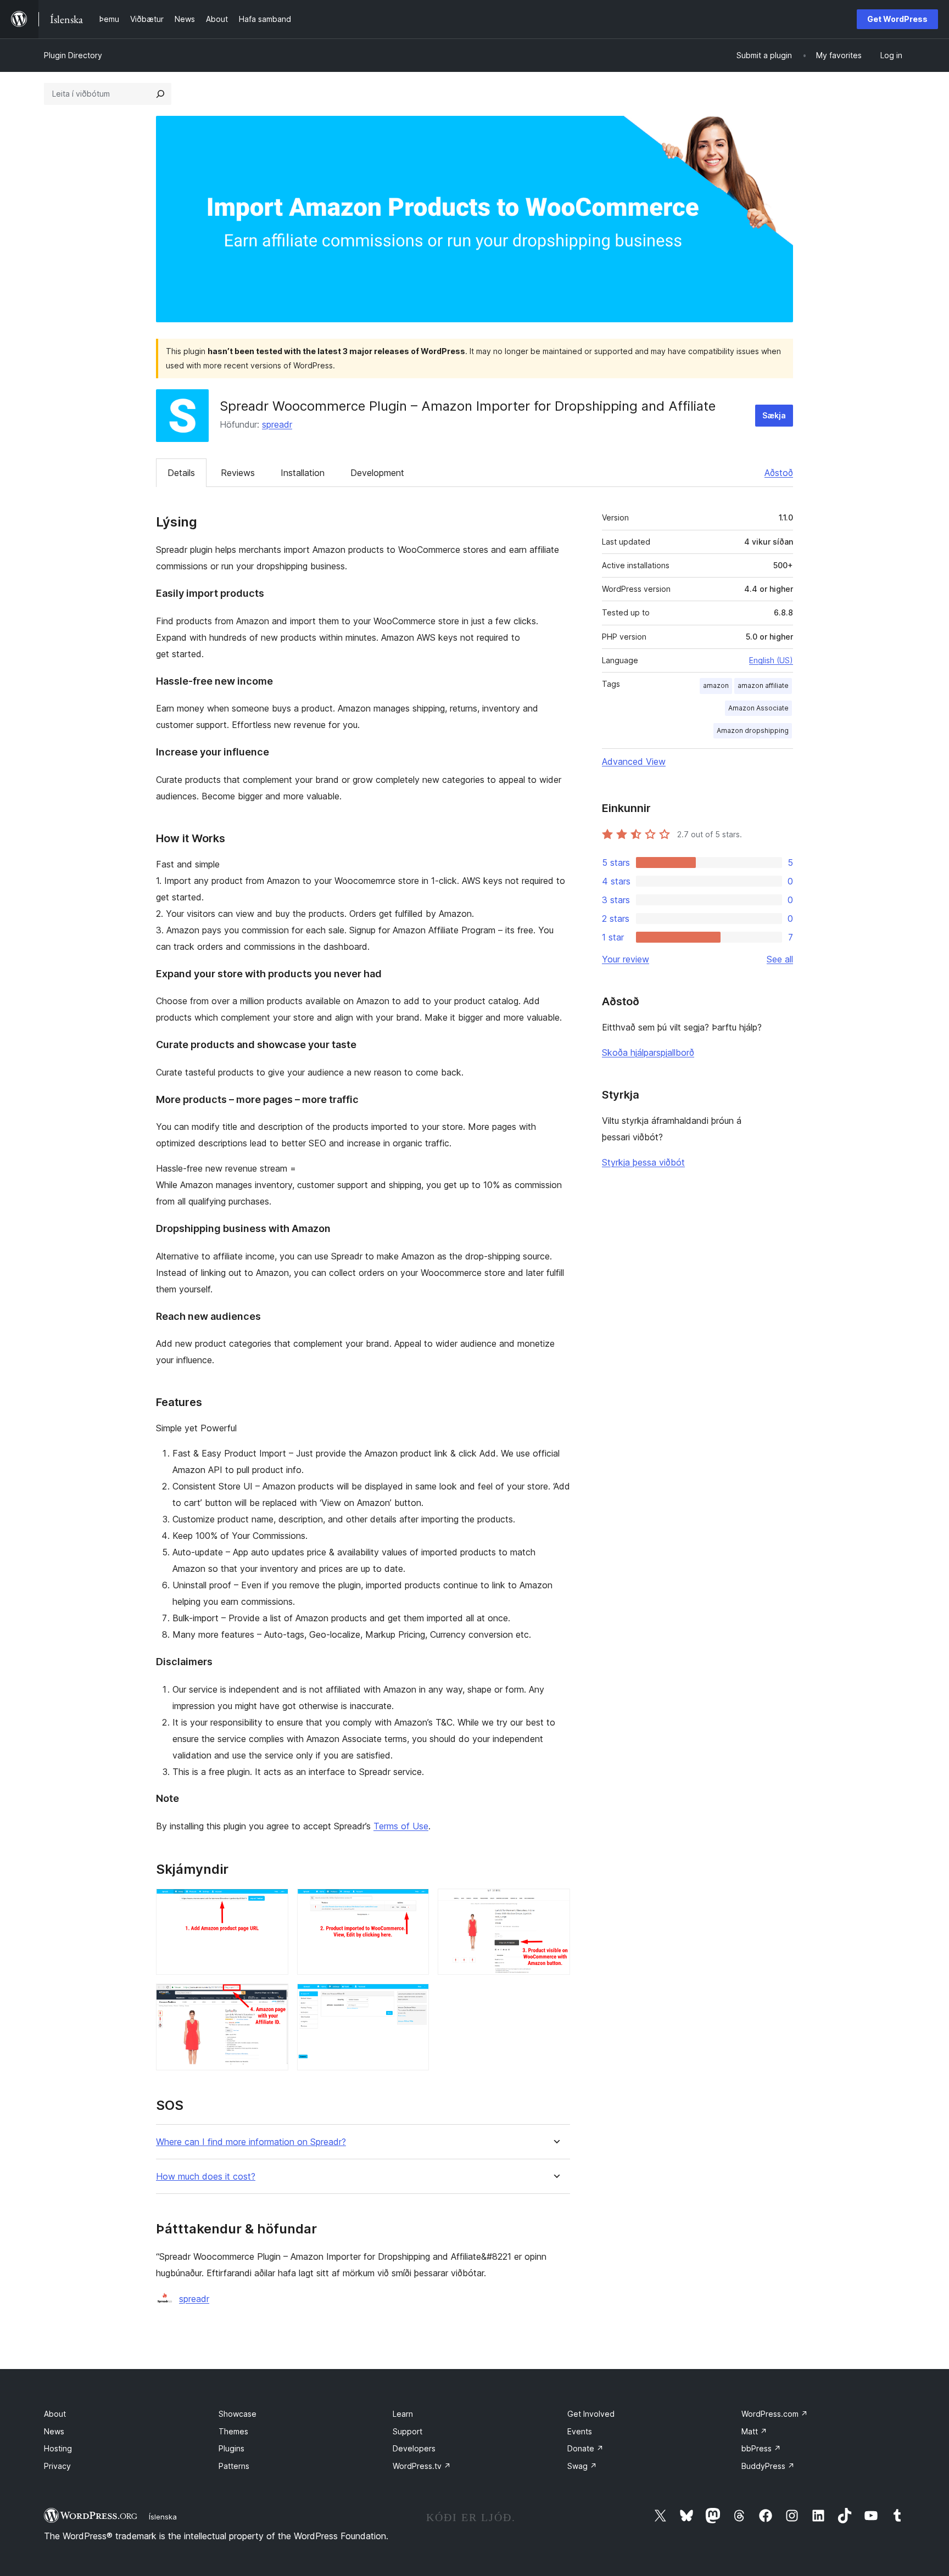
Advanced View (634, 761)
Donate (585, 2448)
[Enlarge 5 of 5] (414, 1998)
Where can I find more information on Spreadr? (251, 2142)
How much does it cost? (206, 2177)
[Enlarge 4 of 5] (273, 1998)
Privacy (57, 2466)
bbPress (761, 2448)
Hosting (58, 2448)
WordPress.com (775, 2414)
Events (580, 2431)
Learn (403, 2414)
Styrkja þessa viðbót (643, 1162)
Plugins (231, 2448)
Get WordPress (897, 19)
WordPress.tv (422, 2466)
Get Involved (591, 2414)
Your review (626, 959)
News (54, 2431)
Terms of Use (401, 1826)
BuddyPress (768, 2466)
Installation (303, 473)
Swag (582, 2466)
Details (181, 473)
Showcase (238, 2414)
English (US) (771, 660)
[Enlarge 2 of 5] (414, 1903)
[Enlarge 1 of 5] (273, 1903)
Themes (233, 2431)
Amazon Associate (758, 708)
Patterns (234, 2466)
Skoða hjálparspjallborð (648, 1052)
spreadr (277, 424)
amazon (716, 685)
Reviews (238, 473)
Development (377, 473)
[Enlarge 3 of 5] (555, 1903)
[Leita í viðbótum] (160, 94)
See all (780, 959)
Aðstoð (779, 473)
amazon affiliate (763, 685)
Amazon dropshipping (753, 730)
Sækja (774, 415)
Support (407, 2431)
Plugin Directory (73, 55)
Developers (414, 2448)
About (55, 2414)
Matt (754, 2431)
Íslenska (163, 2517)
